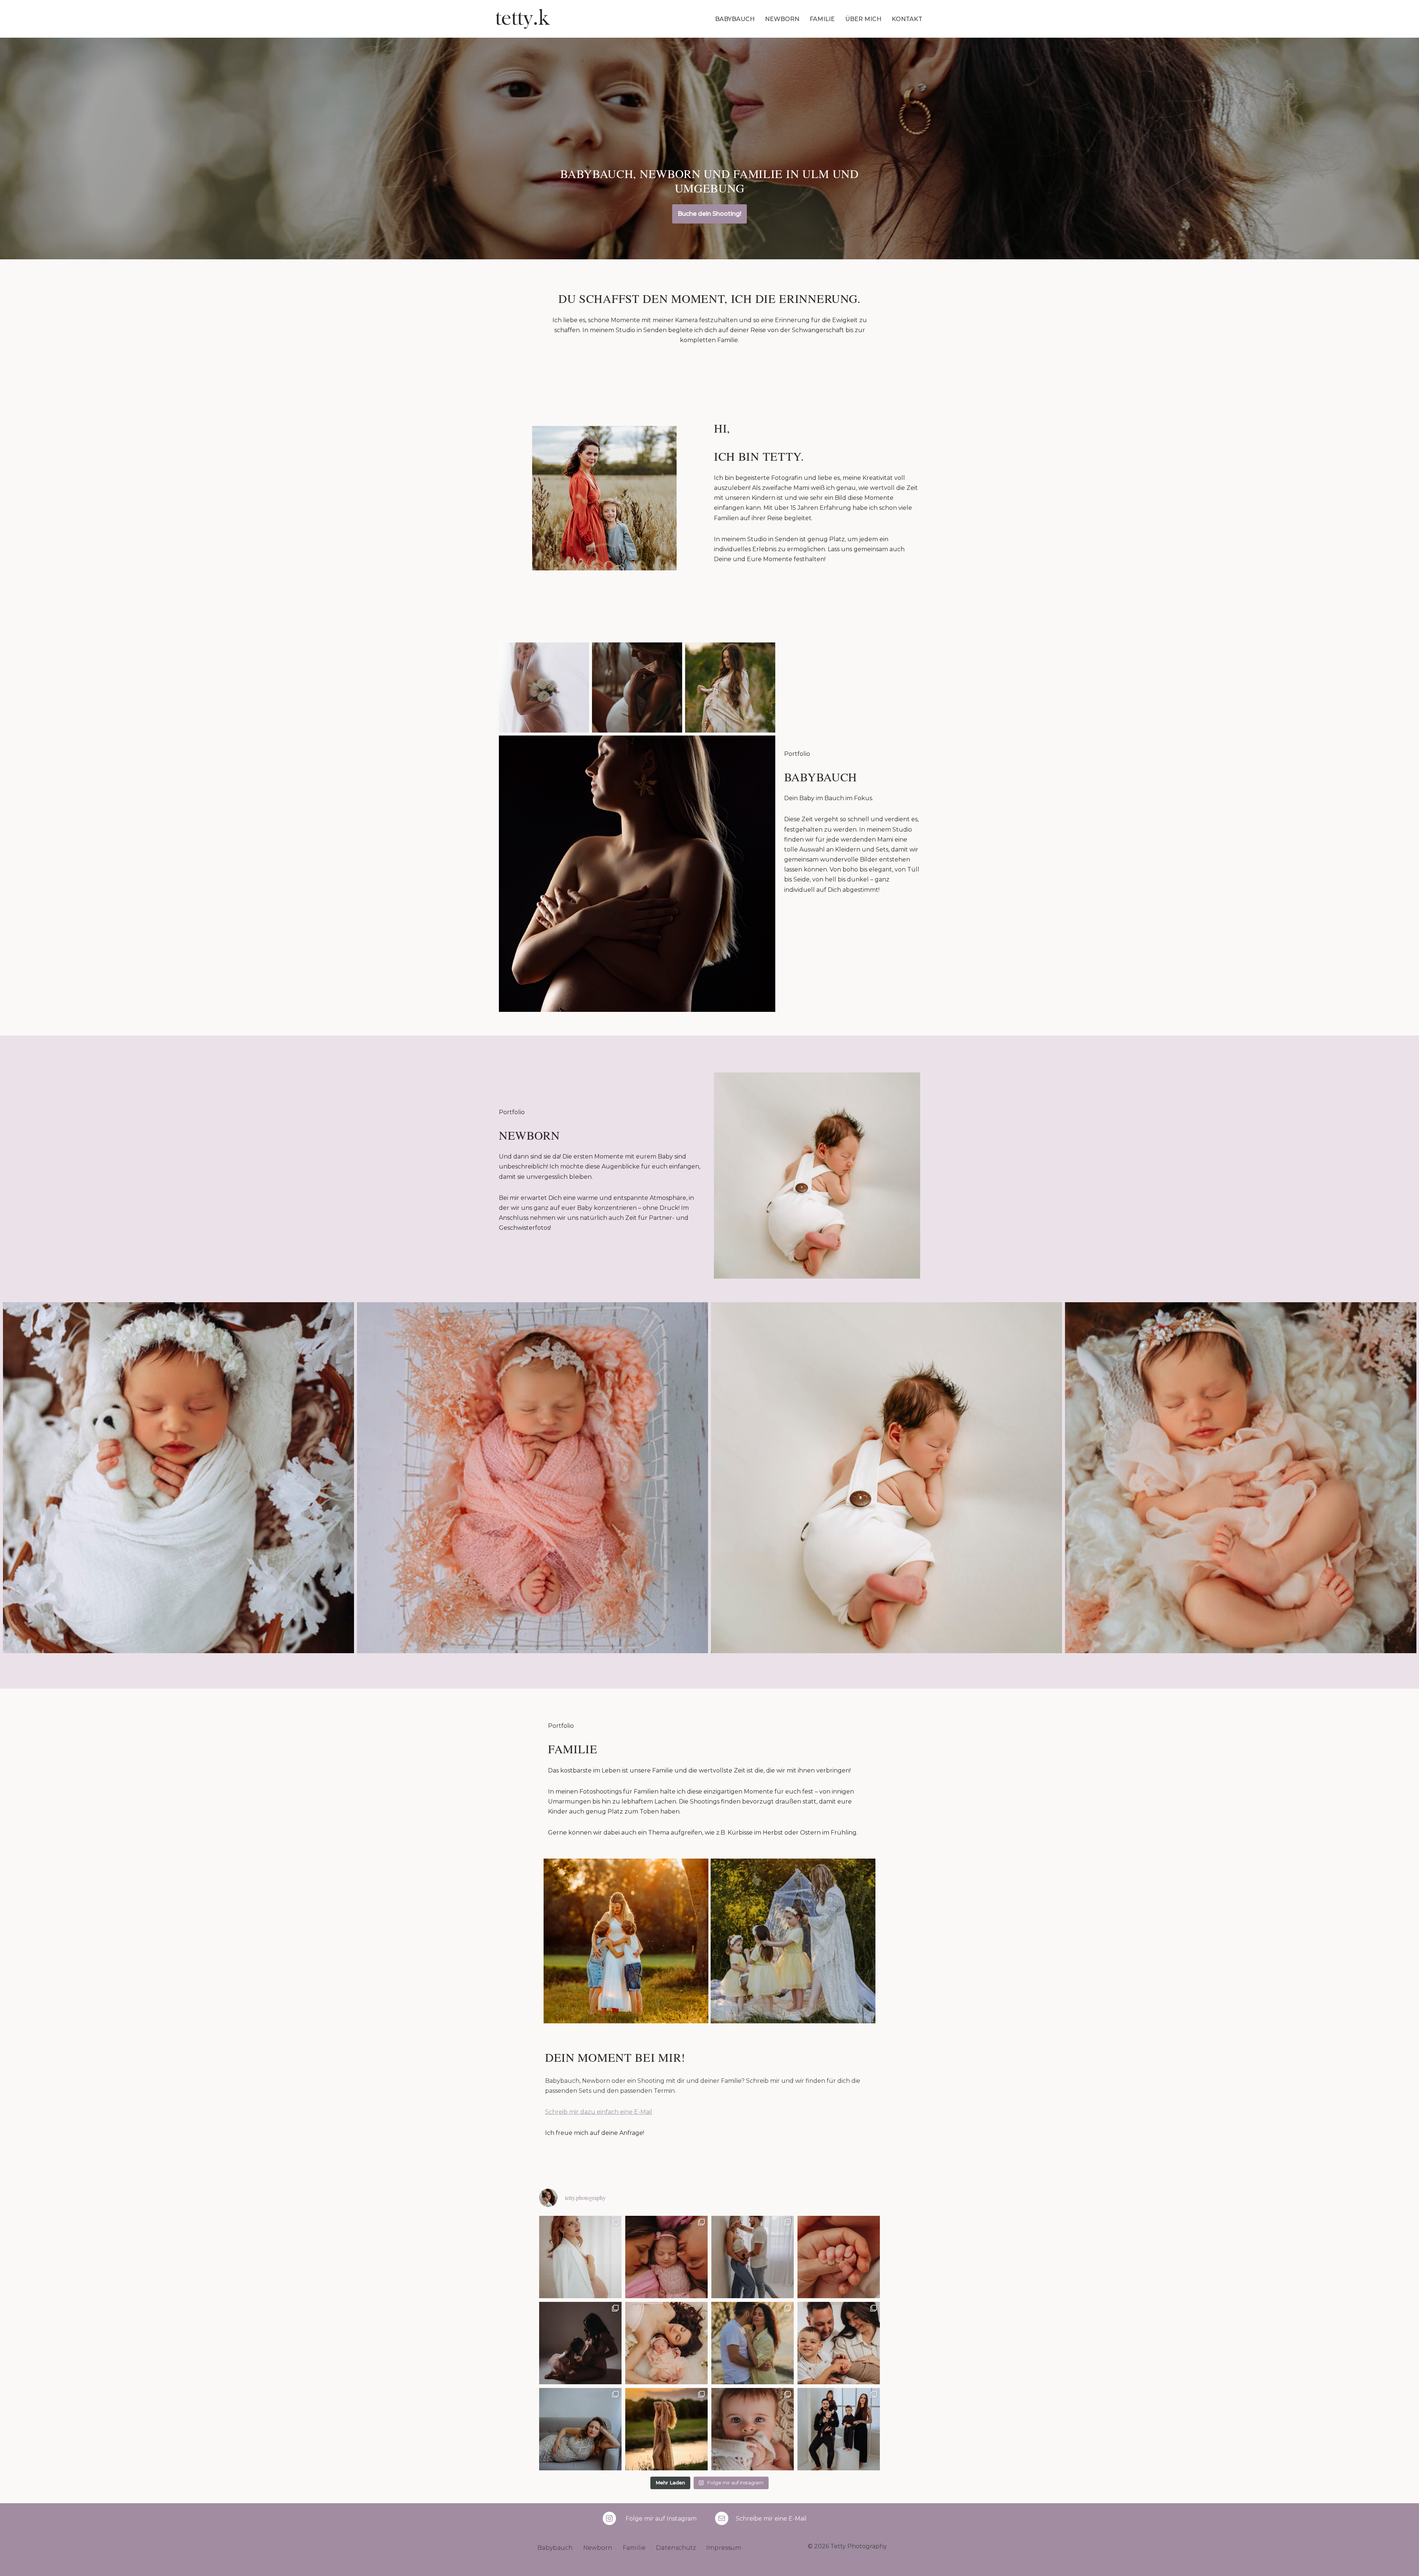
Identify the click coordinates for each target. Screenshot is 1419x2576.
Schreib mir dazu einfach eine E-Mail (599, 2112)
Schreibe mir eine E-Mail (771, 2519)
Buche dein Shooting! (709, 214)
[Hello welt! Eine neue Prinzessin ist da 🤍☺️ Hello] (666, 2343)
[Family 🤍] (839, 2429)
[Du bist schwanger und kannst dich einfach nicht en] (753, 2257)
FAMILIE (822, 19)
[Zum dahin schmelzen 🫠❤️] (753, 2429)
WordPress (579, 2567)
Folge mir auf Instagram (661, 2519)
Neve (503, 2567)
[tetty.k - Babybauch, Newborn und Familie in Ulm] (523, 19)
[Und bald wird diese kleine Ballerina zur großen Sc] (580, 2343)
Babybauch (555, 2548)
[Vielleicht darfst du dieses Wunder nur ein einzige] (580, 2429)
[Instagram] (609, 2518)
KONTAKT (907, 19)
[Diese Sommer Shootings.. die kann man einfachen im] (666, 2429)
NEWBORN (782, 19)
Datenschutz (676, 2548)
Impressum (724, 2548)
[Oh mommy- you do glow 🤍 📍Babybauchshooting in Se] (580, 2257)
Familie (634, 2548)
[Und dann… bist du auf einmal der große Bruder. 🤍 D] (839, 2343)
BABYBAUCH (735, 19)
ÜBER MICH (863, 19)
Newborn (598, 2548)
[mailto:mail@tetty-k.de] (722, 2518)
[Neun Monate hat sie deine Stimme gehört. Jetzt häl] (839, 2257)
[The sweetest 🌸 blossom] (666, 2257)
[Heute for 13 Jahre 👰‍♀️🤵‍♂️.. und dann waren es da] (753, 2343)
